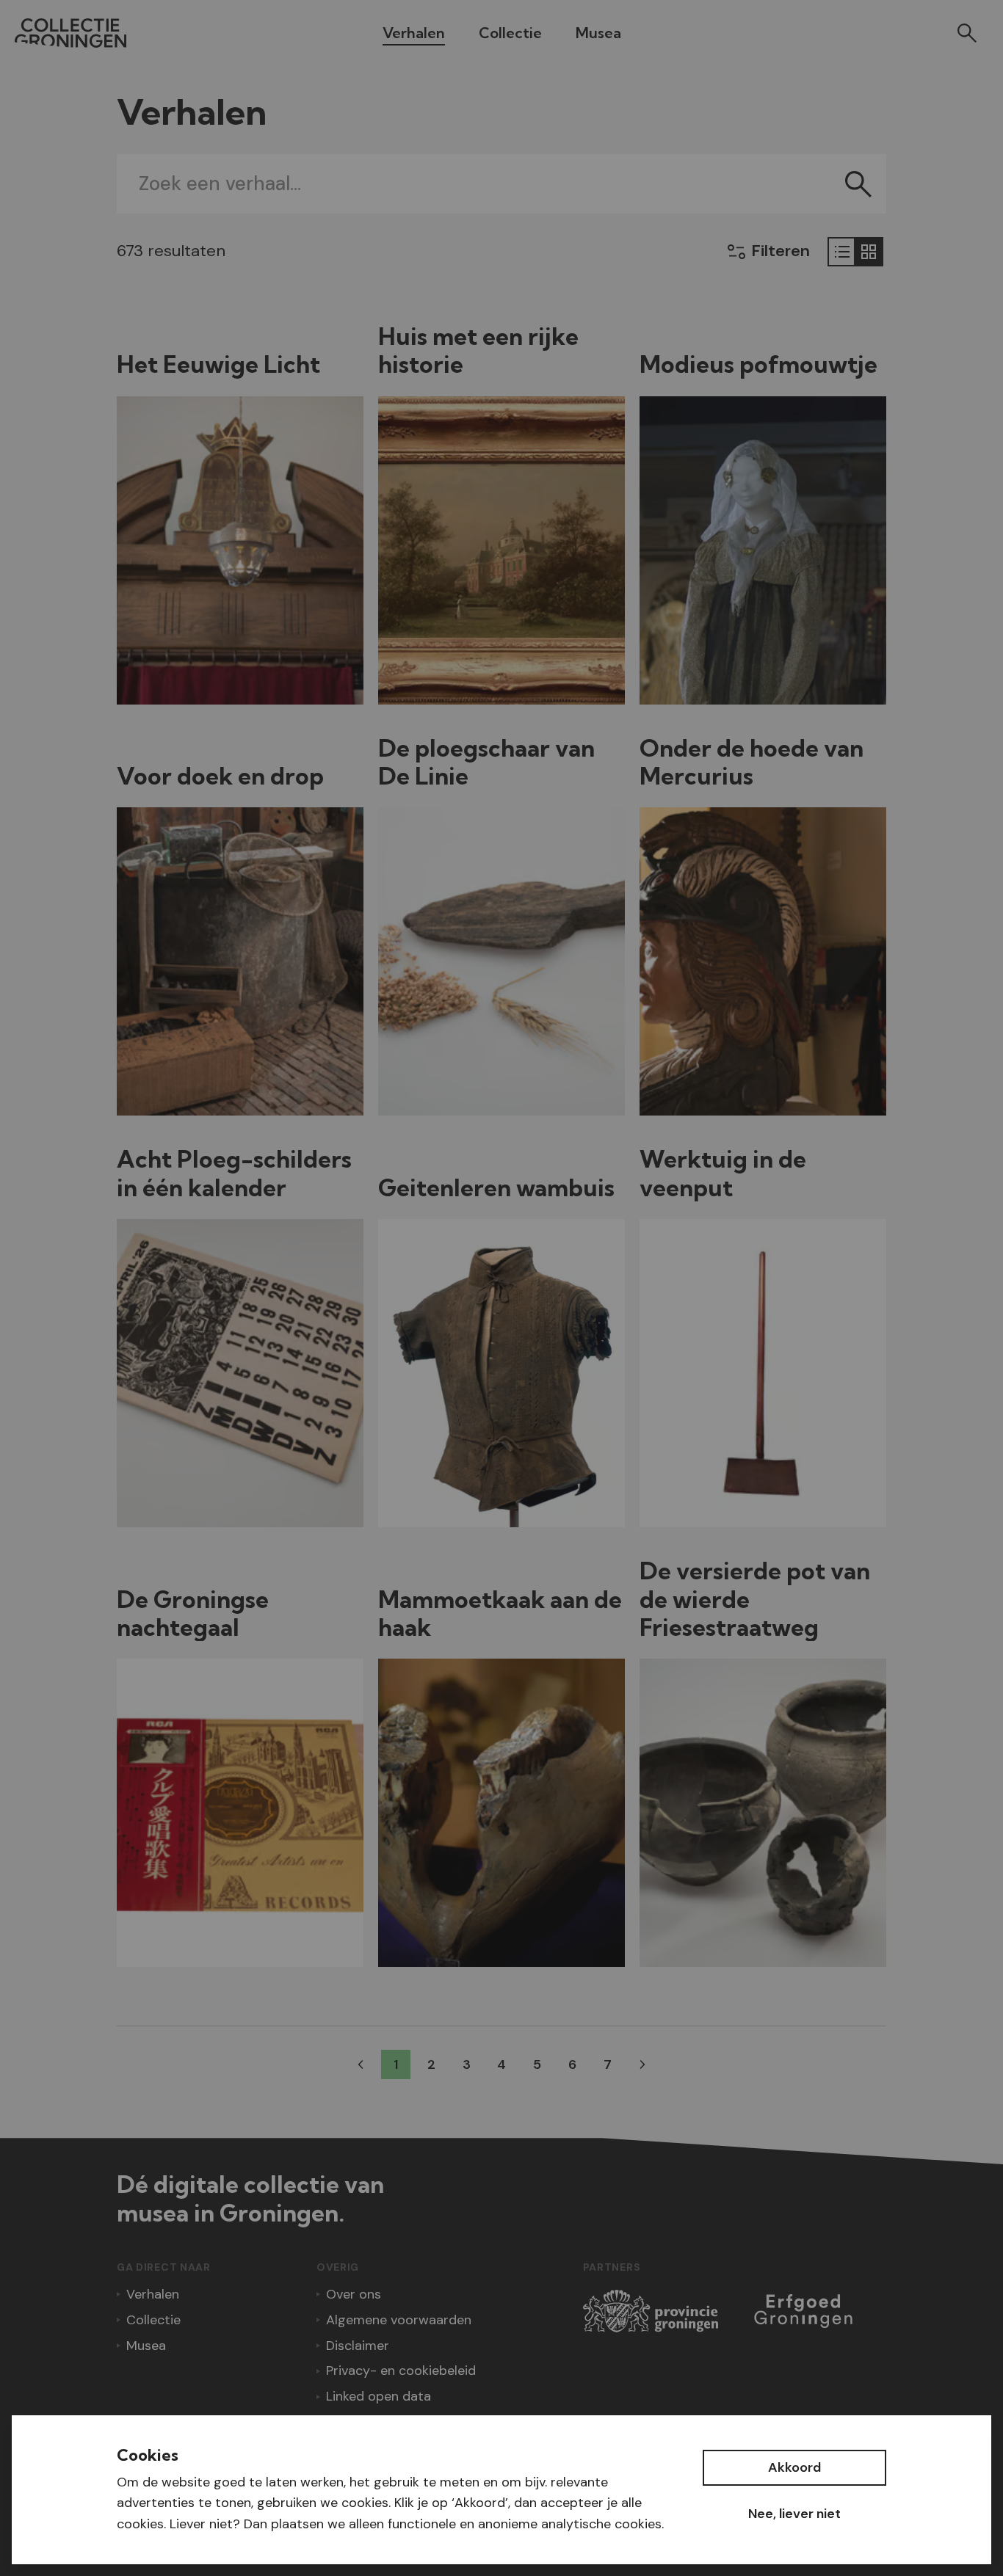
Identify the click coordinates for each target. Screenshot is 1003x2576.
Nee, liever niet (794, 2514)
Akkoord (794, 2467)
